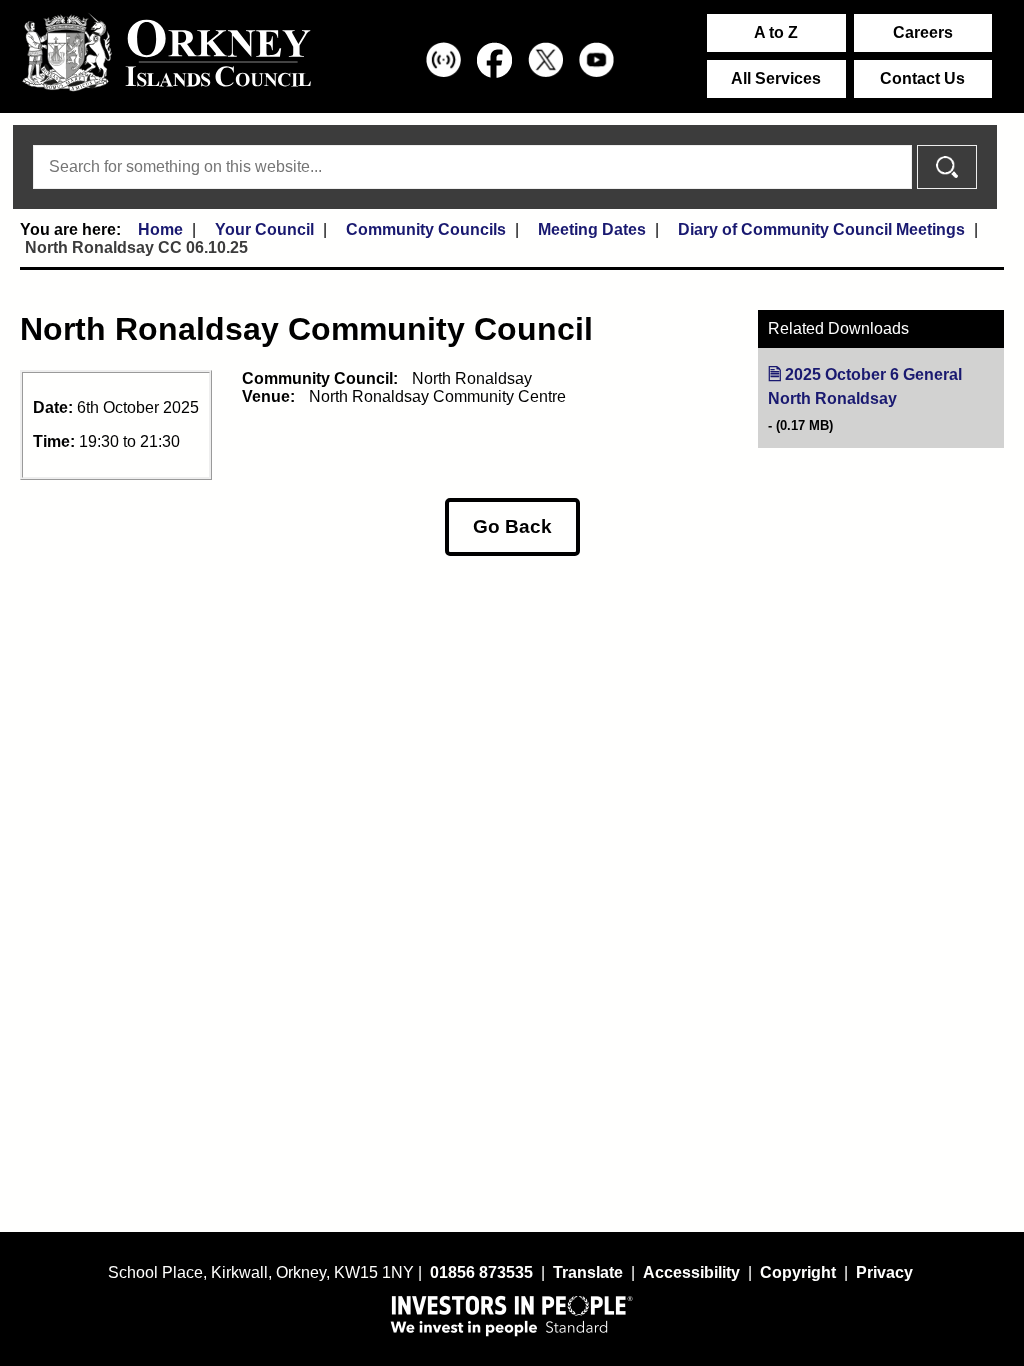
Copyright (798, 1272)
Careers (923, 32)
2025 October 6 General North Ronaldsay (886, 387)
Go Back (512, 526)
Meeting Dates (592, 229)
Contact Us (922, 78)
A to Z (776, 32)
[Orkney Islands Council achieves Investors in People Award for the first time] (512, 1315)
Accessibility (691, 1272)
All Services (776, 78)
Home (160, 229)
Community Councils (426, 229)
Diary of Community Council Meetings (821, 229)
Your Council (264, 229)
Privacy (884, 1272)
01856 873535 (481, 1272)
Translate (588, 1272)
